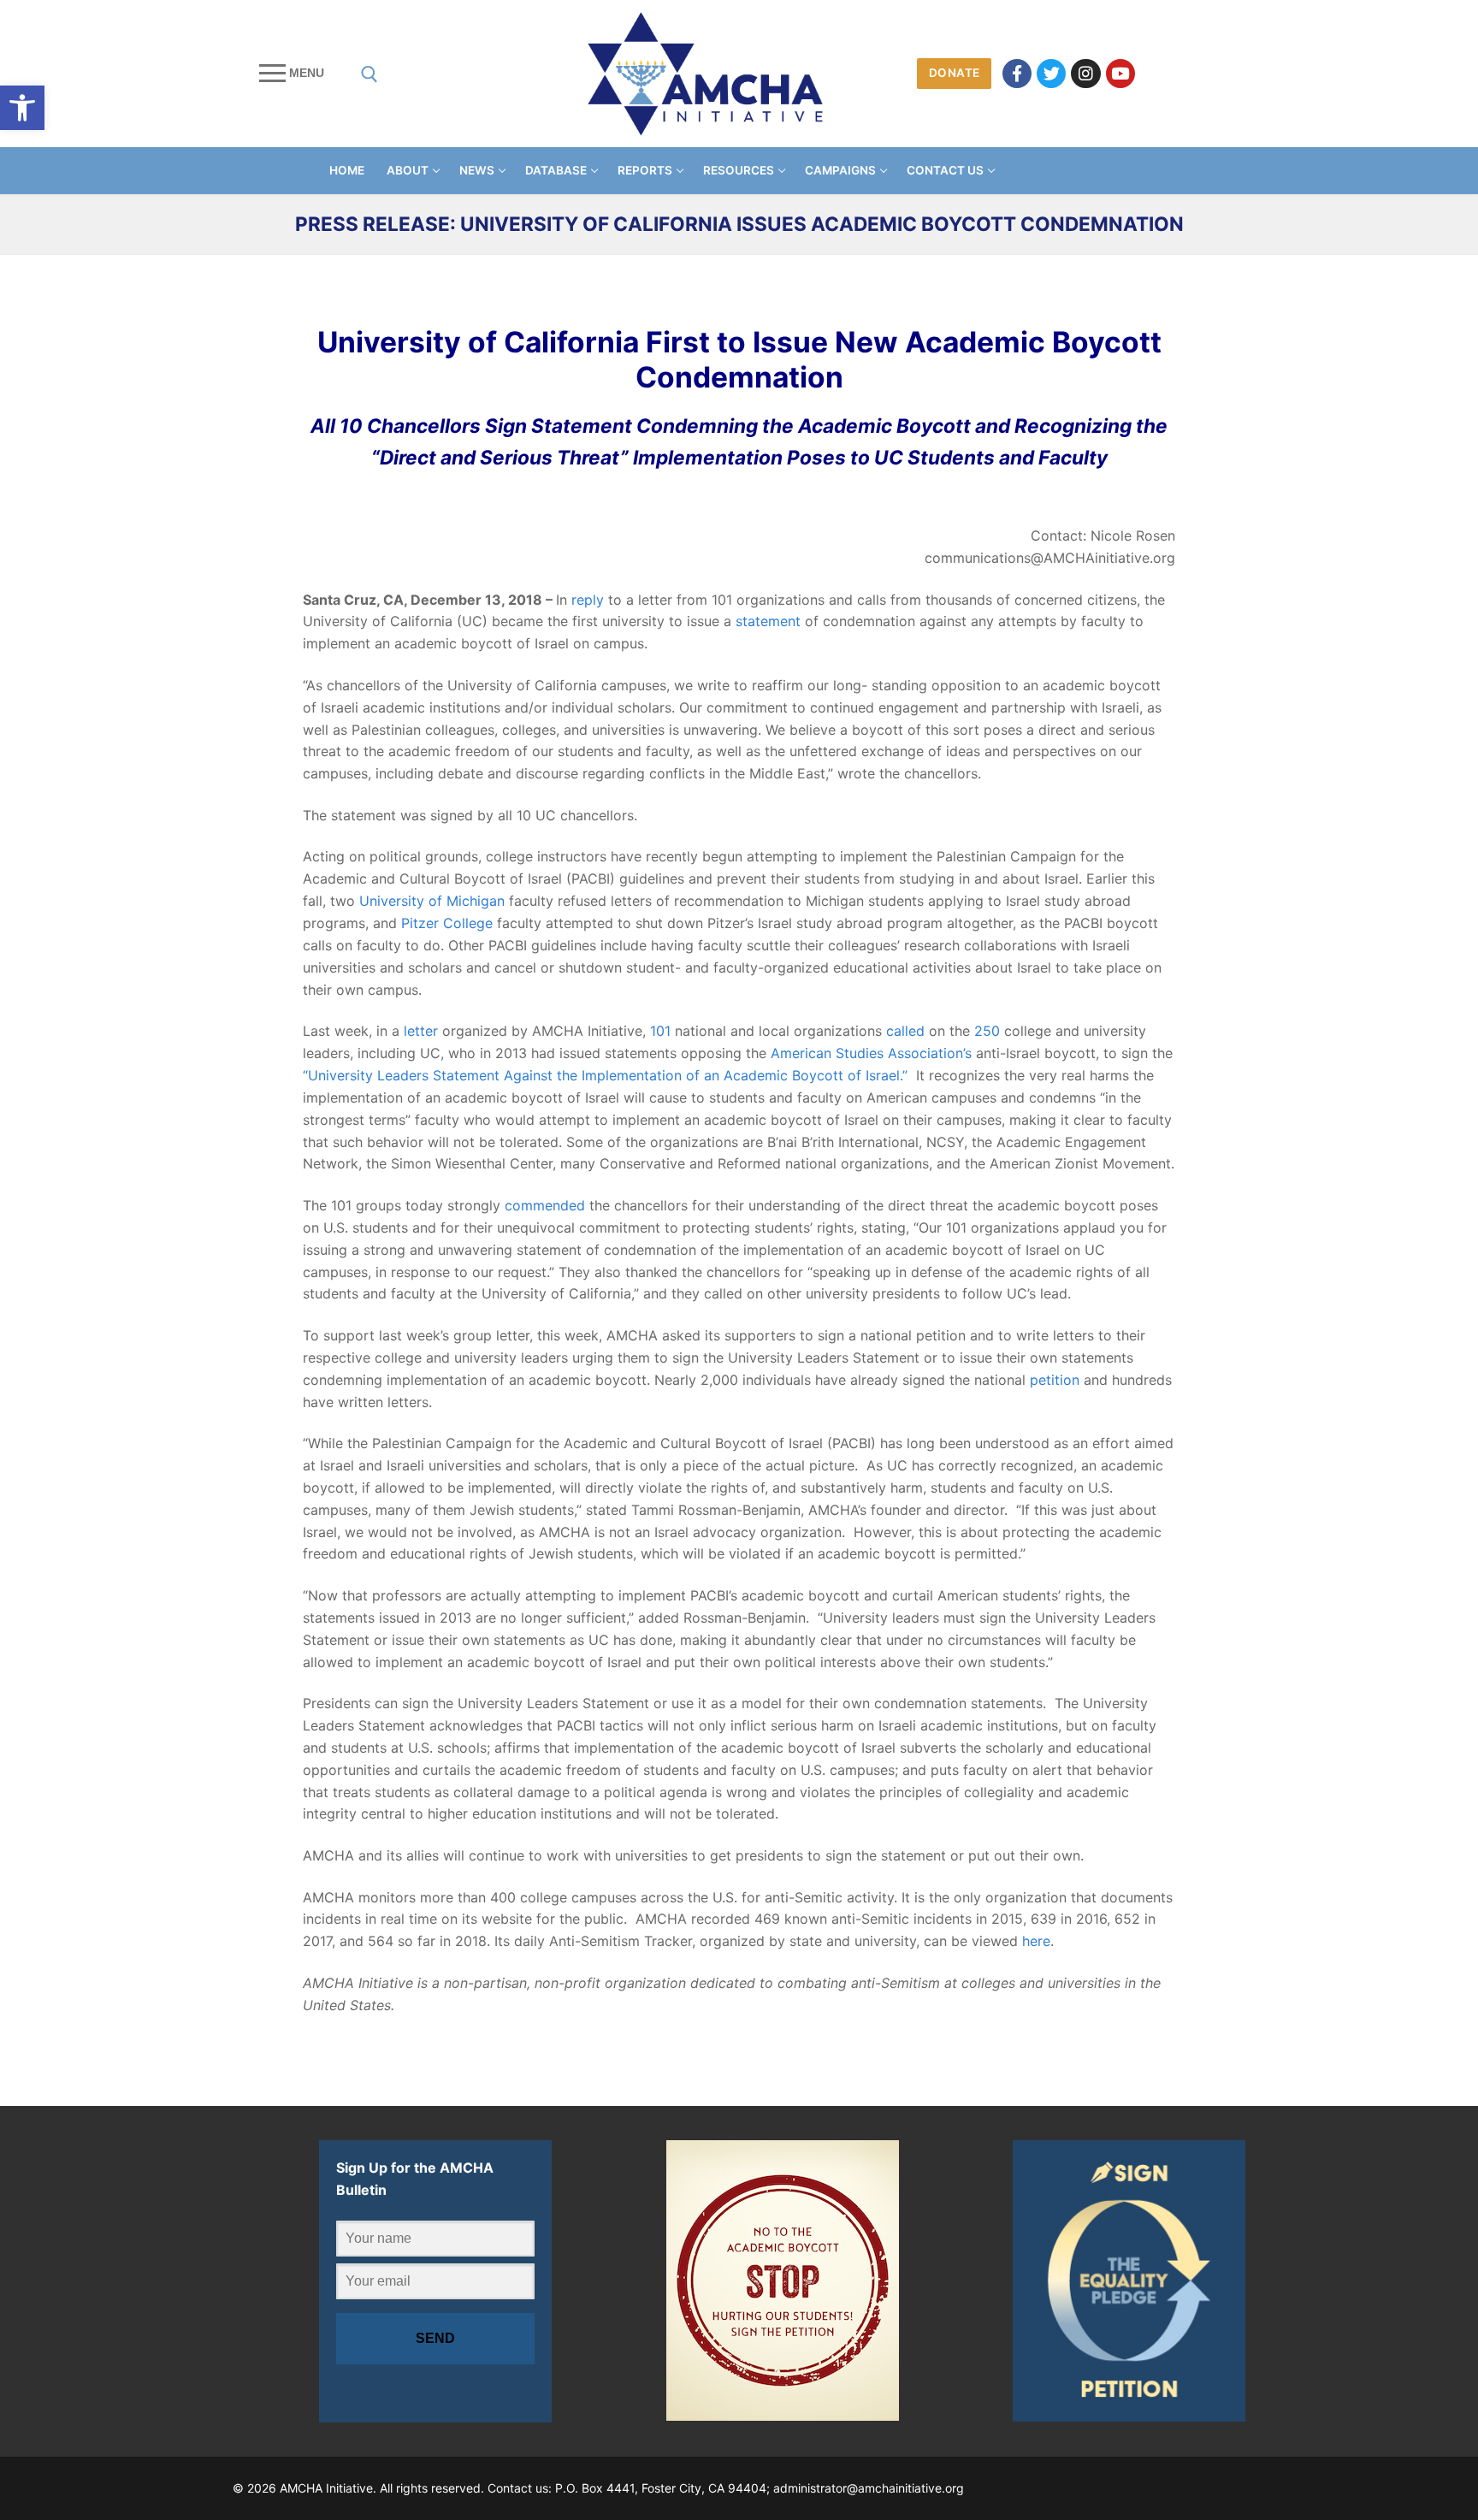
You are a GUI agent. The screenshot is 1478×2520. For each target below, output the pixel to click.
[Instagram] (1085, 74)
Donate (955, 73)
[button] (22, 108)
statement (768, 621)
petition (1055, 1380)
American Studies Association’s (871, 1053)
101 (660, 1031)
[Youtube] (1120, 74)
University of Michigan (432, 901)
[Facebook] (1017, 74)
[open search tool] (369, 74)
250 (987, 1031)
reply (588, 600)
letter (421, 1031)
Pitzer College (447, 923)
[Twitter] (1051, 74)
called (905, 1031)
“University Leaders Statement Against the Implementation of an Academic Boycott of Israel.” (605, 1075)
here (1036, 1941)
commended (545, 1205)
